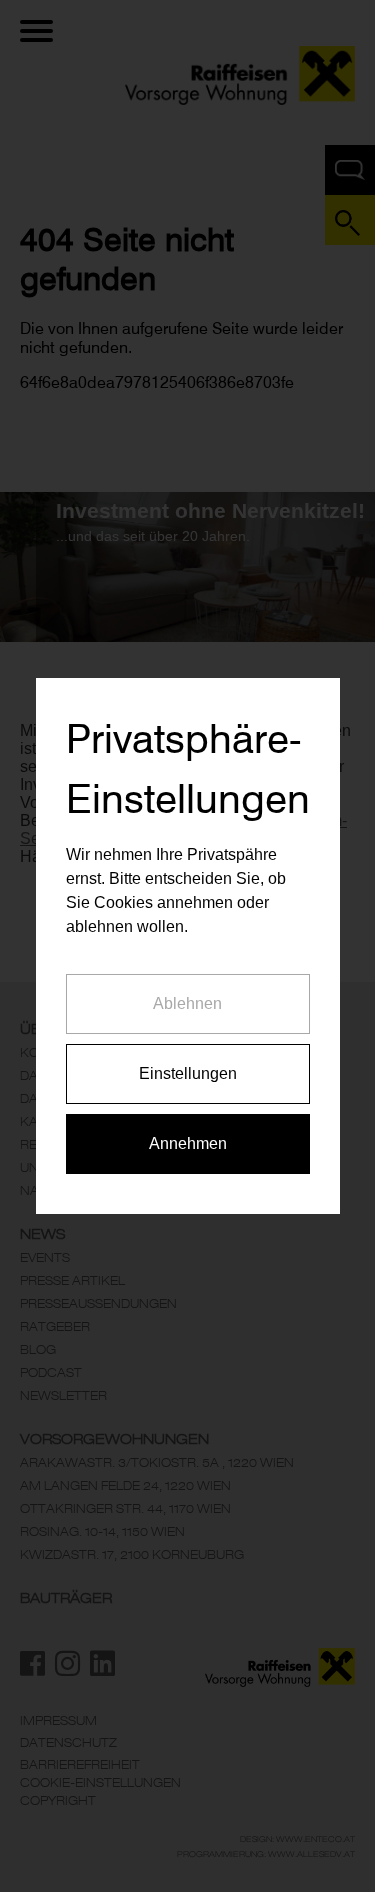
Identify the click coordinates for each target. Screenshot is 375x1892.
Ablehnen (187, 1003)
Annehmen (188, 1143)
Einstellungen (188, 1073)
